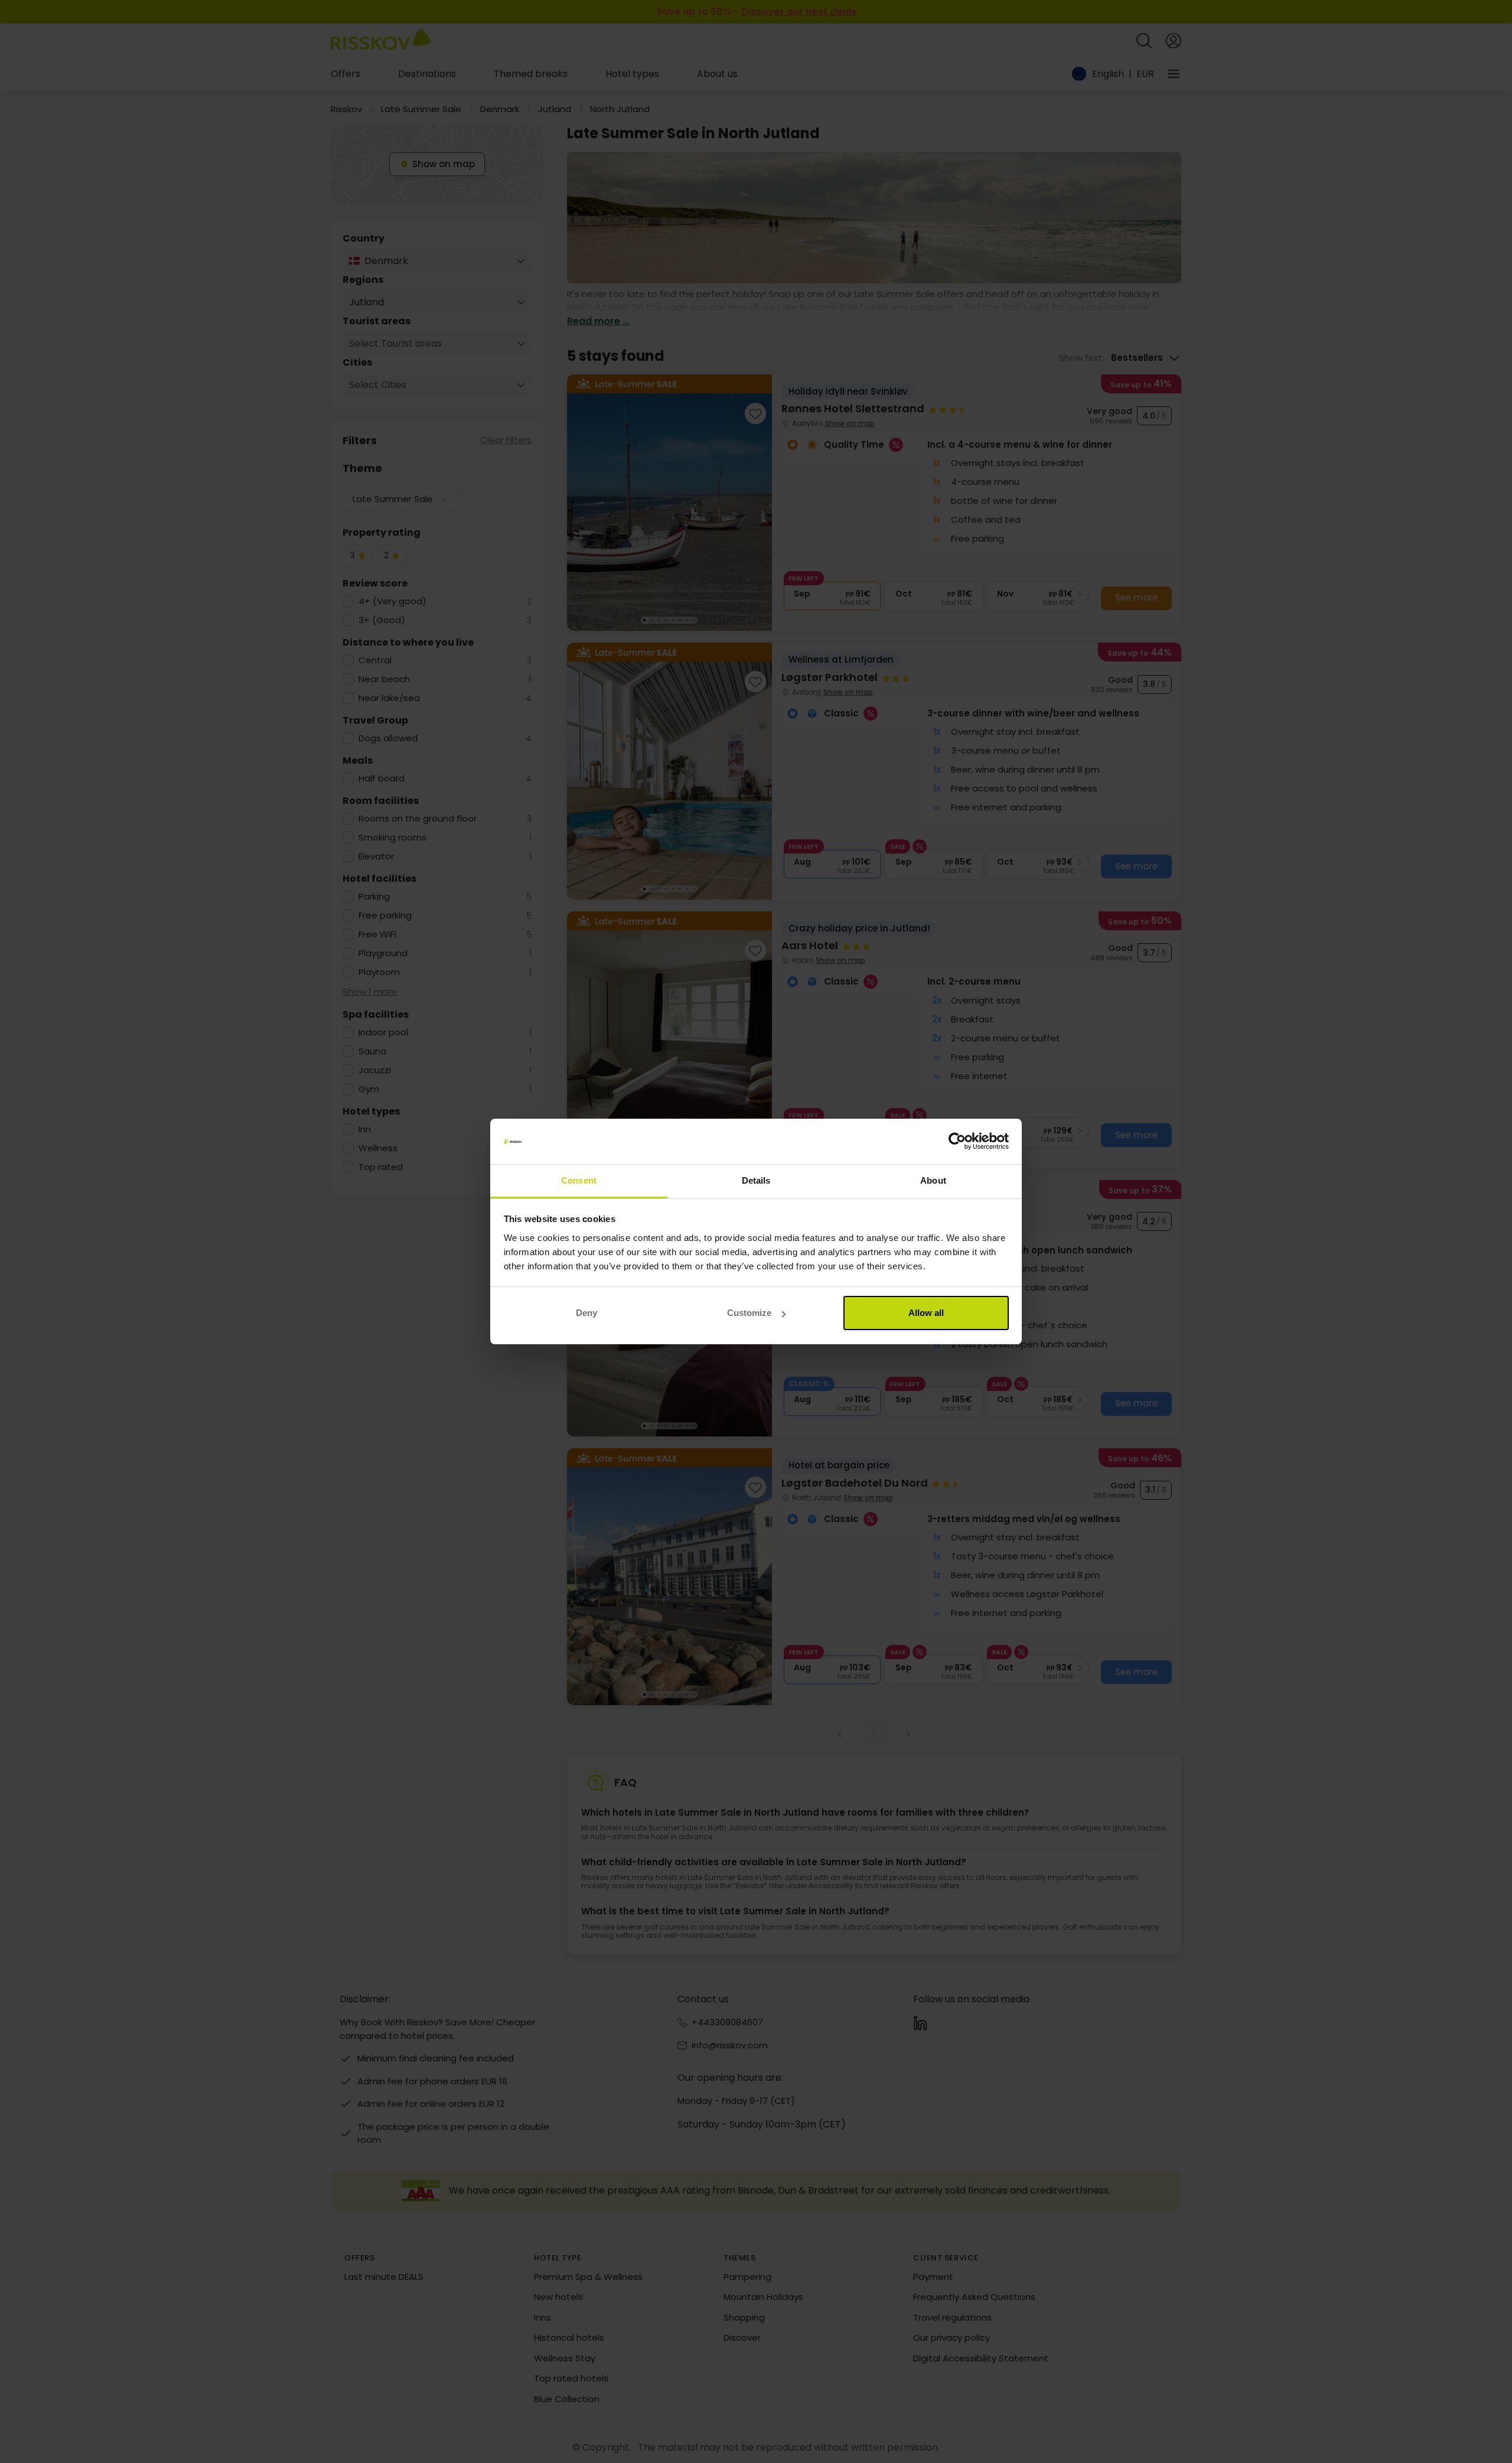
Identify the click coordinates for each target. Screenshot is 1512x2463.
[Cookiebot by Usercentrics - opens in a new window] (957, 1142)
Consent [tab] (579, 1180)
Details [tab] (756, 1180)
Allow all (926, 1313)
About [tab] (933, 1180)
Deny (586, 1313)
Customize (749, 1313)
